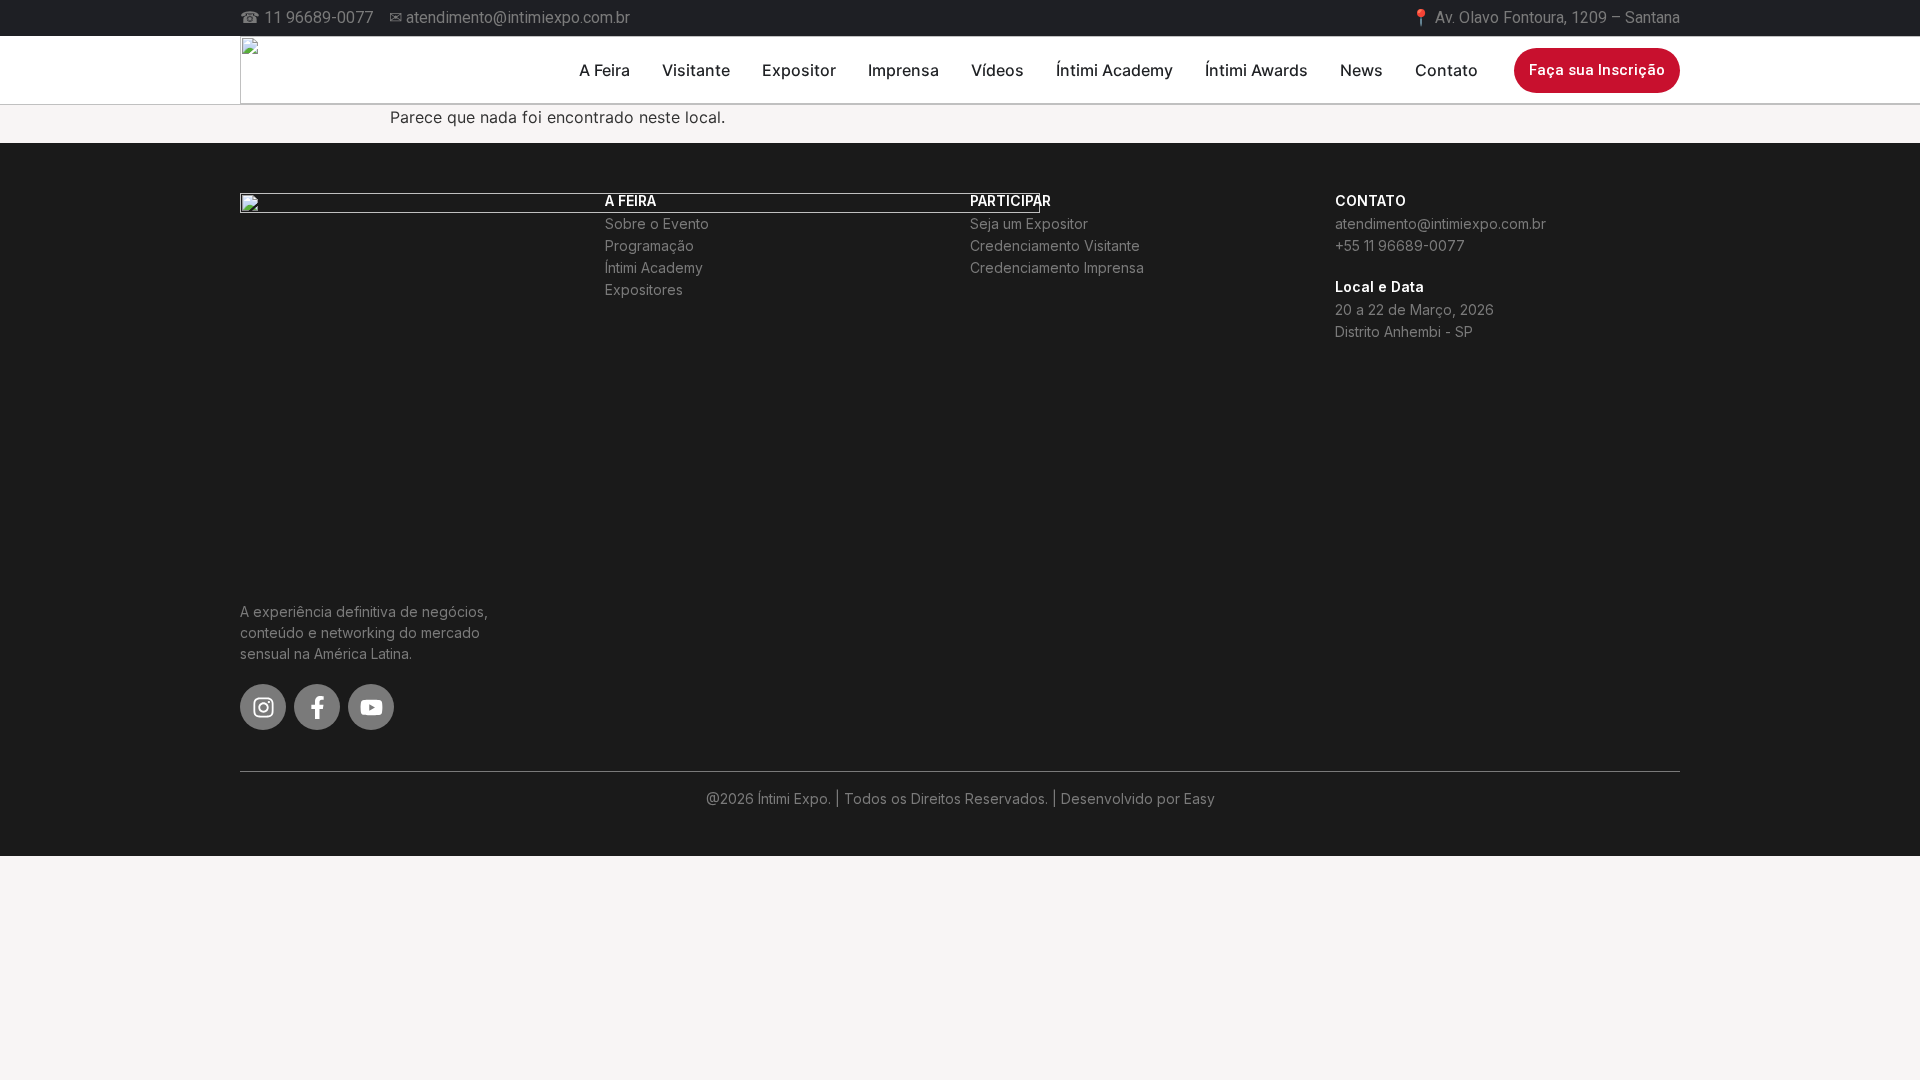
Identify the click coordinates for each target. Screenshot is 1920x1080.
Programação (649, 245)
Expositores (644, 289)
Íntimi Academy (654, 267)
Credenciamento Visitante (1055, 245)
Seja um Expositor (1029, 223)
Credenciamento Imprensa (1057, 267)
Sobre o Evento (657, 223)
